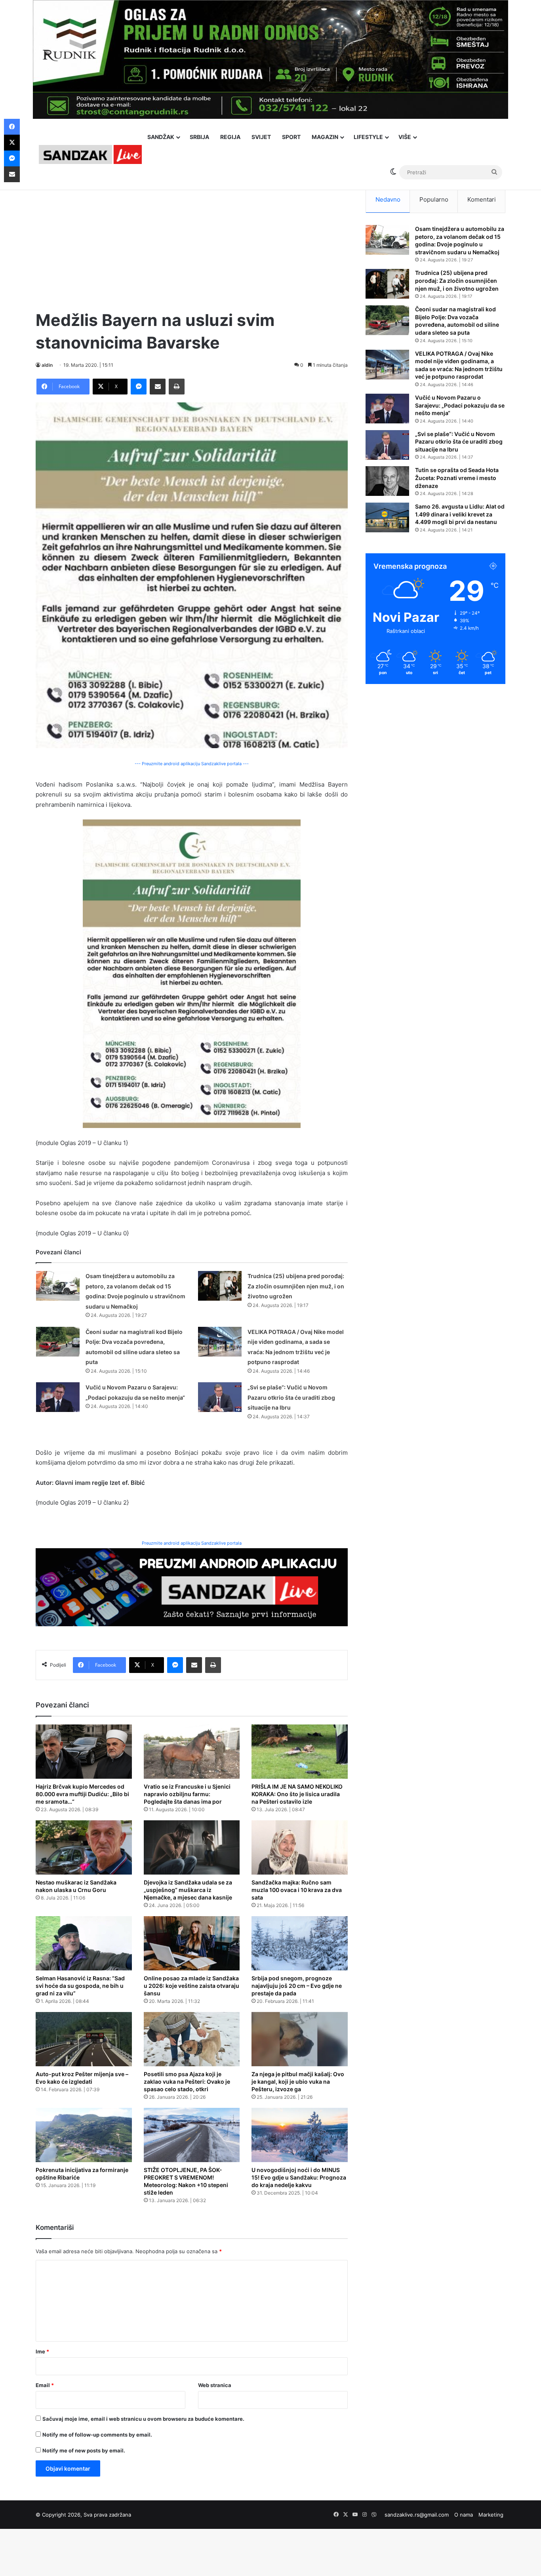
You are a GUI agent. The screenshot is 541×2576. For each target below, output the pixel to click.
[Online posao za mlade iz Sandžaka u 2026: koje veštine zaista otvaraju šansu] (192, 1943)
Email (45, 2385)
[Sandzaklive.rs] (90, 154)
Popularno (434, 199)
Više (405, 137)
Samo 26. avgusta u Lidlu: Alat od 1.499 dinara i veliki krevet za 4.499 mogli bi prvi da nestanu (460, 514)
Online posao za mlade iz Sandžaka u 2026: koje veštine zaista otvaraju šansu (191, 1986)
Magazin (325, 137)
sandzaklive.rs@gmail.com (417, 2515)
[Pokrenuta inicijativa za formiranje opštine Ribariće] (84, 2135)
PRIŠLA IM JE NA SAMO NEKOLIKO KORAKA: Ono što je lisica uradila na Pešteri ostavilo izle (297, 1794)
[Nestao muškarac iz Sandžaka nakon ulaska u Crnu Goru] (84, 1847)
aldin (47, 365)
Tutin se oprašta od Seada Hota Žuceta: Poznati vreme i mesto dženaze (457, 478)
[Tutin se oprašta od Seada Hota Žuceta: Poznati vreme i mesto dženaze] (387, 481)
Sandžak (161, 137)
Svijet (261, 137)
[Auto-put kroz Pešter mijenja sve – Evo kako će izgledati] (84, 2039)
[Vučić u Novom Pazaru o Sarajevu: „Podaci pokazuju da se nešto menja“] (58, 1397)
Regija (230, 137)
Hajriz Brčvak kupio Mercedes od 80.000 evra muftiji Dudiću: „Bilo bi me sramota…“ (82, 1794)
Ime (42, 2351)
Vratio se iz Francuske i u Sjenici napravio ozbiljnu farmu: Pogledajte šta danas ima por (187, 1794)
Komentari (482, 199)
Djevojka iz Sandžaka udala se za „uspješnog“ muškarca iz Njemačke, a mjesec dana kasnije (188, 1890)
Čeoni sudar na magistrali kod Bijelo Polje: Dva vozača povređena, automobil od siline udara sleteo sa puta (457, 321)
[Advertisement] (192, 242)
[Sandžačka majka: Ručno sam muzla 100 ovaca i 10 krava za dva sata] (300, 1847)
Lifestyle (368, 137)
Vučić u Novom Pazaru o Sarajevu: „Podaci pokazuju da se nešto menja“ (460, 405)
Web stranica (215, 2385)
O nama (464, 2515)
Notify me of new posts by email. (84, 2450)
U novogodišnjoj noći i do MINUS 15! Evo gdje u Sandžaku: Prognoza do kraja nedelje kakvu (299, 2177)
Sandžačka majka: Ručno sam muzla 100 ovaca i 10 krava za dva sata (297, 1890)
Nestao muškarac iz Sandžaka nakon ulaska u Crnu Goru (76, 1886)
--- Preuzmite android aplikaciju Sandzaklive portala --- (192, 764)
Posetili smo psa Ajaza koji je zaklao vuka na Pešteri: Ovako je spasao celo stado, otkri (187, 2082)
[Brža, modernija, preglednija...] (192, 1587)
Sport (291, 137)
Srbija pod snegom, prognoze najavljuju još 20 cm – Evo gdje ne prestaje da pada (297, 1986)
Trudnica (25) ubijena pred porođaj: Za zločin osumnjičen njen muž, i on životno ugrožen (296, 1286)
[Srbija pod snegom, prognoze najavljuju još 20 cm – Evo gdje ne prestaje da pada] (300, 1943)
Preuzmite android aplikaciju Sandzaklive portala (192, 1543)
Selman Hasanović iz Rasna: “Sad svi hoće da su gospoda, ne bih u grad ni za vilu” (80, 1986)
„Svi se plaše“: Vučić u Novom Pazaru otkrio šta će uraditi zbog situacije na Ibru (291, 1397)
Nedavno (388, 199)
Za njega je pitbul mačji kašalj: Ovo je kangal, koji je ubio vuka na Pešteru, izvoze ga (298, 2082)
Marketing (491, 2515)
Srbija (199, 137)
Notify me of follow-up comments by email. (97, 2435)
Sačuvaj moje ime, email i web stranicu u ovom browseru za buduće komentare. (143, 2419)
